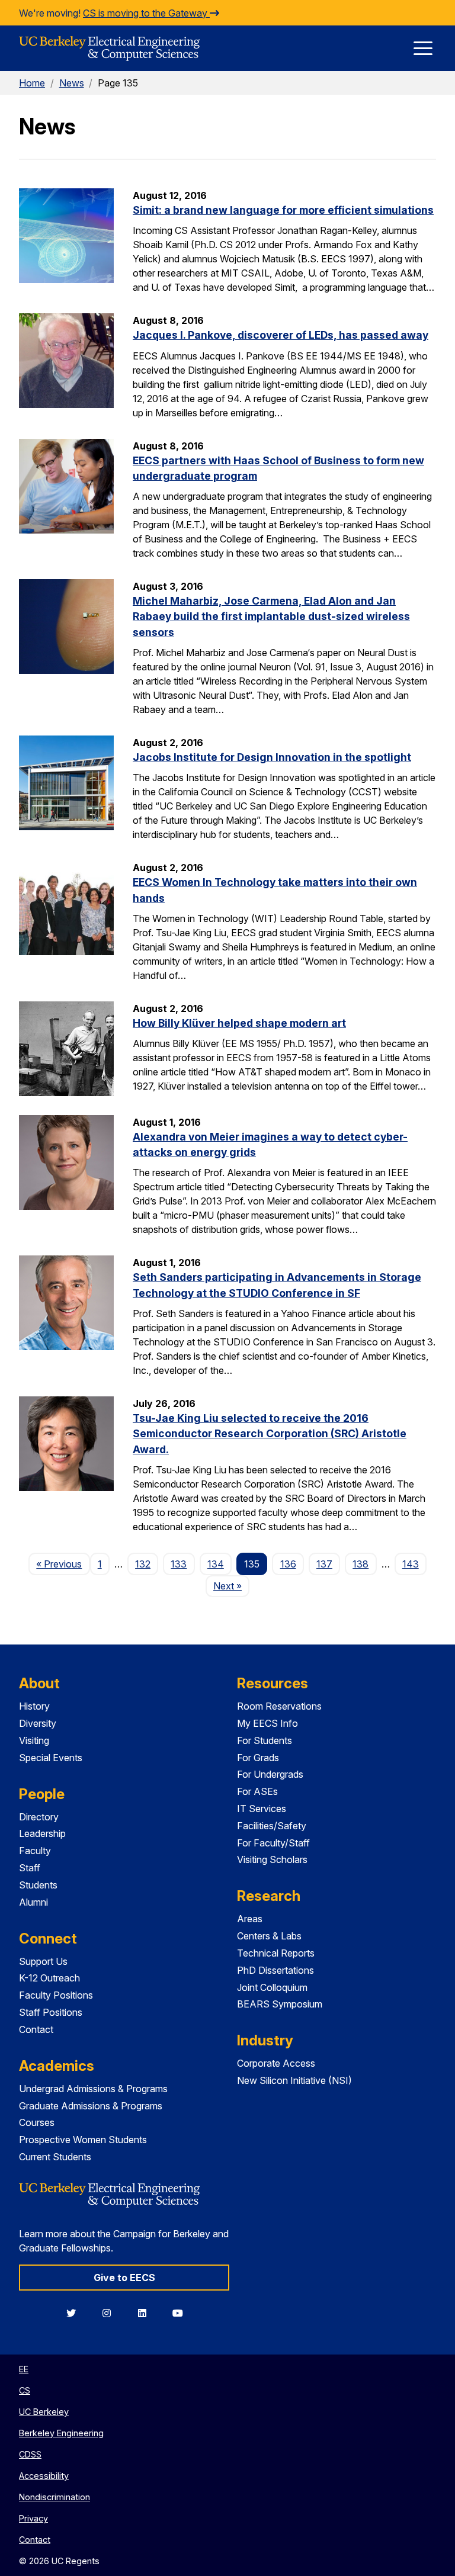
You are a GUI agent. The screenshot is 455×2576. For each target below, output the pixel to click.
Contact (36, 2029)
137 (324, 1564)
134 (216, 1564)
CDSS (30, 2454)
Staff (30, 1868)
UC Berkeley (44, 2412)
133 (179, 1564)
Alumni (33, 1902)
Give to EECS (124, 2278)
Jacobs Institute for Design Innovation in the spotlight (272, 757)
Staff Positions (51, 2012)
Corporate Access (276, 2063)
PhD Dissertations (275, 1970)
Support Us (43, 1961)
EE (24, 2369)
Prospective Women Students (83, 2140)
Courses (37, 2122)
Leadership (42, 1833)
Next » (231, 1586)
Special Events (51, 1758)
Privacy (33, 2518)
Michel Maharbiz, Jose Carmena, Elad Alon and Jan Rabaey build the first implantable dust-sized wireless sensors (271, 616)
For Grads (258, 1758)
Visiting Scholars (272, 1859)
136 (288, 1564)
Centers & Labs (269, 1936)
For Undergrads (270, 1774)
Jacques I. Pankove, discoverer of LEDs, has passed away (281, 335)
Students (38, 1885)
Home (32, 83)
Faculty (35, 1851)
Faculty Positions (56, 1995)
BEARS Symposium (280, 2004)
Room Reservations (279, 1706)
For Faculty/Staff (273, 1843)
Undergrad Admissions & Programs (93, 2089)
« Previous (63, 1564)
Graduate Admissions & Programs (91, 2106)
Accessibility (44, 2476)
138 (361, 1564)
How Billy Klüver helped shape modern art (239, 1023)
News (72, 83)
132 (143, 1564)
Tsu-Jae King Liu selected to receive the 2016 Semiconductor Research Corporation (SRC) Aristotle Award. (270, 1434)
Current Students (55, 2157)
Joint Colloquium (272, 1987)
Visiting (34, 1740)
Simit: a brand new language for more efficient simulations (283, 210)
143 (411, 1564)
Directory (39, 1817)
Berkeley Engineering (61, 2433)
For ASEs (257, 1791)
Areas (250, 1919)
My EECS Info (267, 1723)
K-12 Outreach (49, 1978)
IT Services (262, 1809)
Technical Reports (276, 1953)
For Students (265, 1740)
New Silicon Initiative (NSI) (294, 2080)
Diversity (38, 1723)
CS (25, 2390)
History (34, 1706)
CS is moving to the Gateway (146, 13)
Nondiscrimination (55, 2497)
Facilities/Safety (272, 1826)
